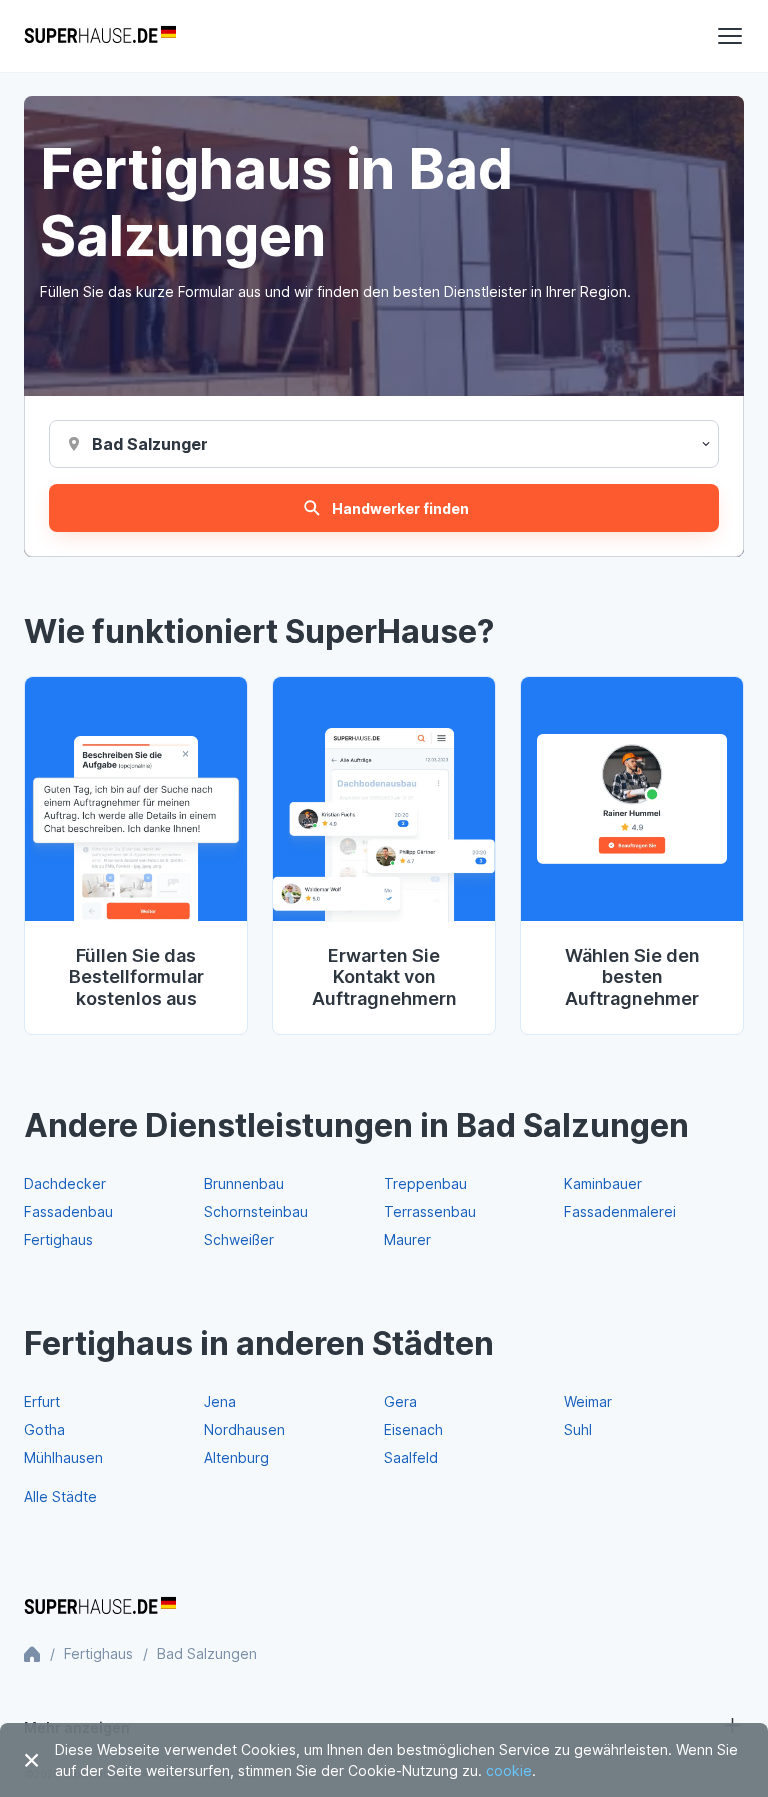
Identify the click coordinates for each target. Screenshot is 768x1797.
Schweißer (239, 1239)
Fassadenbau (68, 1211)
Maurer (407, 1239)
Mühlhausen (63, 1457)
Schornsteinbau (256, 1211)
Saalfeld (411, 1457)
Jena (220, 1401)
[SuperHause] (100, 36)
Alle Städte (60, 1496)
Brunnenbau (244, 1183)
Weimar (588, 1401)
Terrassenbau (430, 1211)
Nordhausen (244, 1429)
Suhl (578, 1429)
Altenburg (236, 1457)
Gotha (44, 1429)
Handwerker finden (400, 508)
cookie (509, 1770)
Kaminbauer (603, 1183)
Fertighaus (58, 1239)
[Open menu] (730, 36)
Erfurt (42, 1401)
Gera (400, 1401)
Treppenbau (425, 1183)
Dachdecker (65, 1183)
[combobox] (149, 444)
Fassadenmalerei (620, 1211)
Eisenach (413, 1429)
